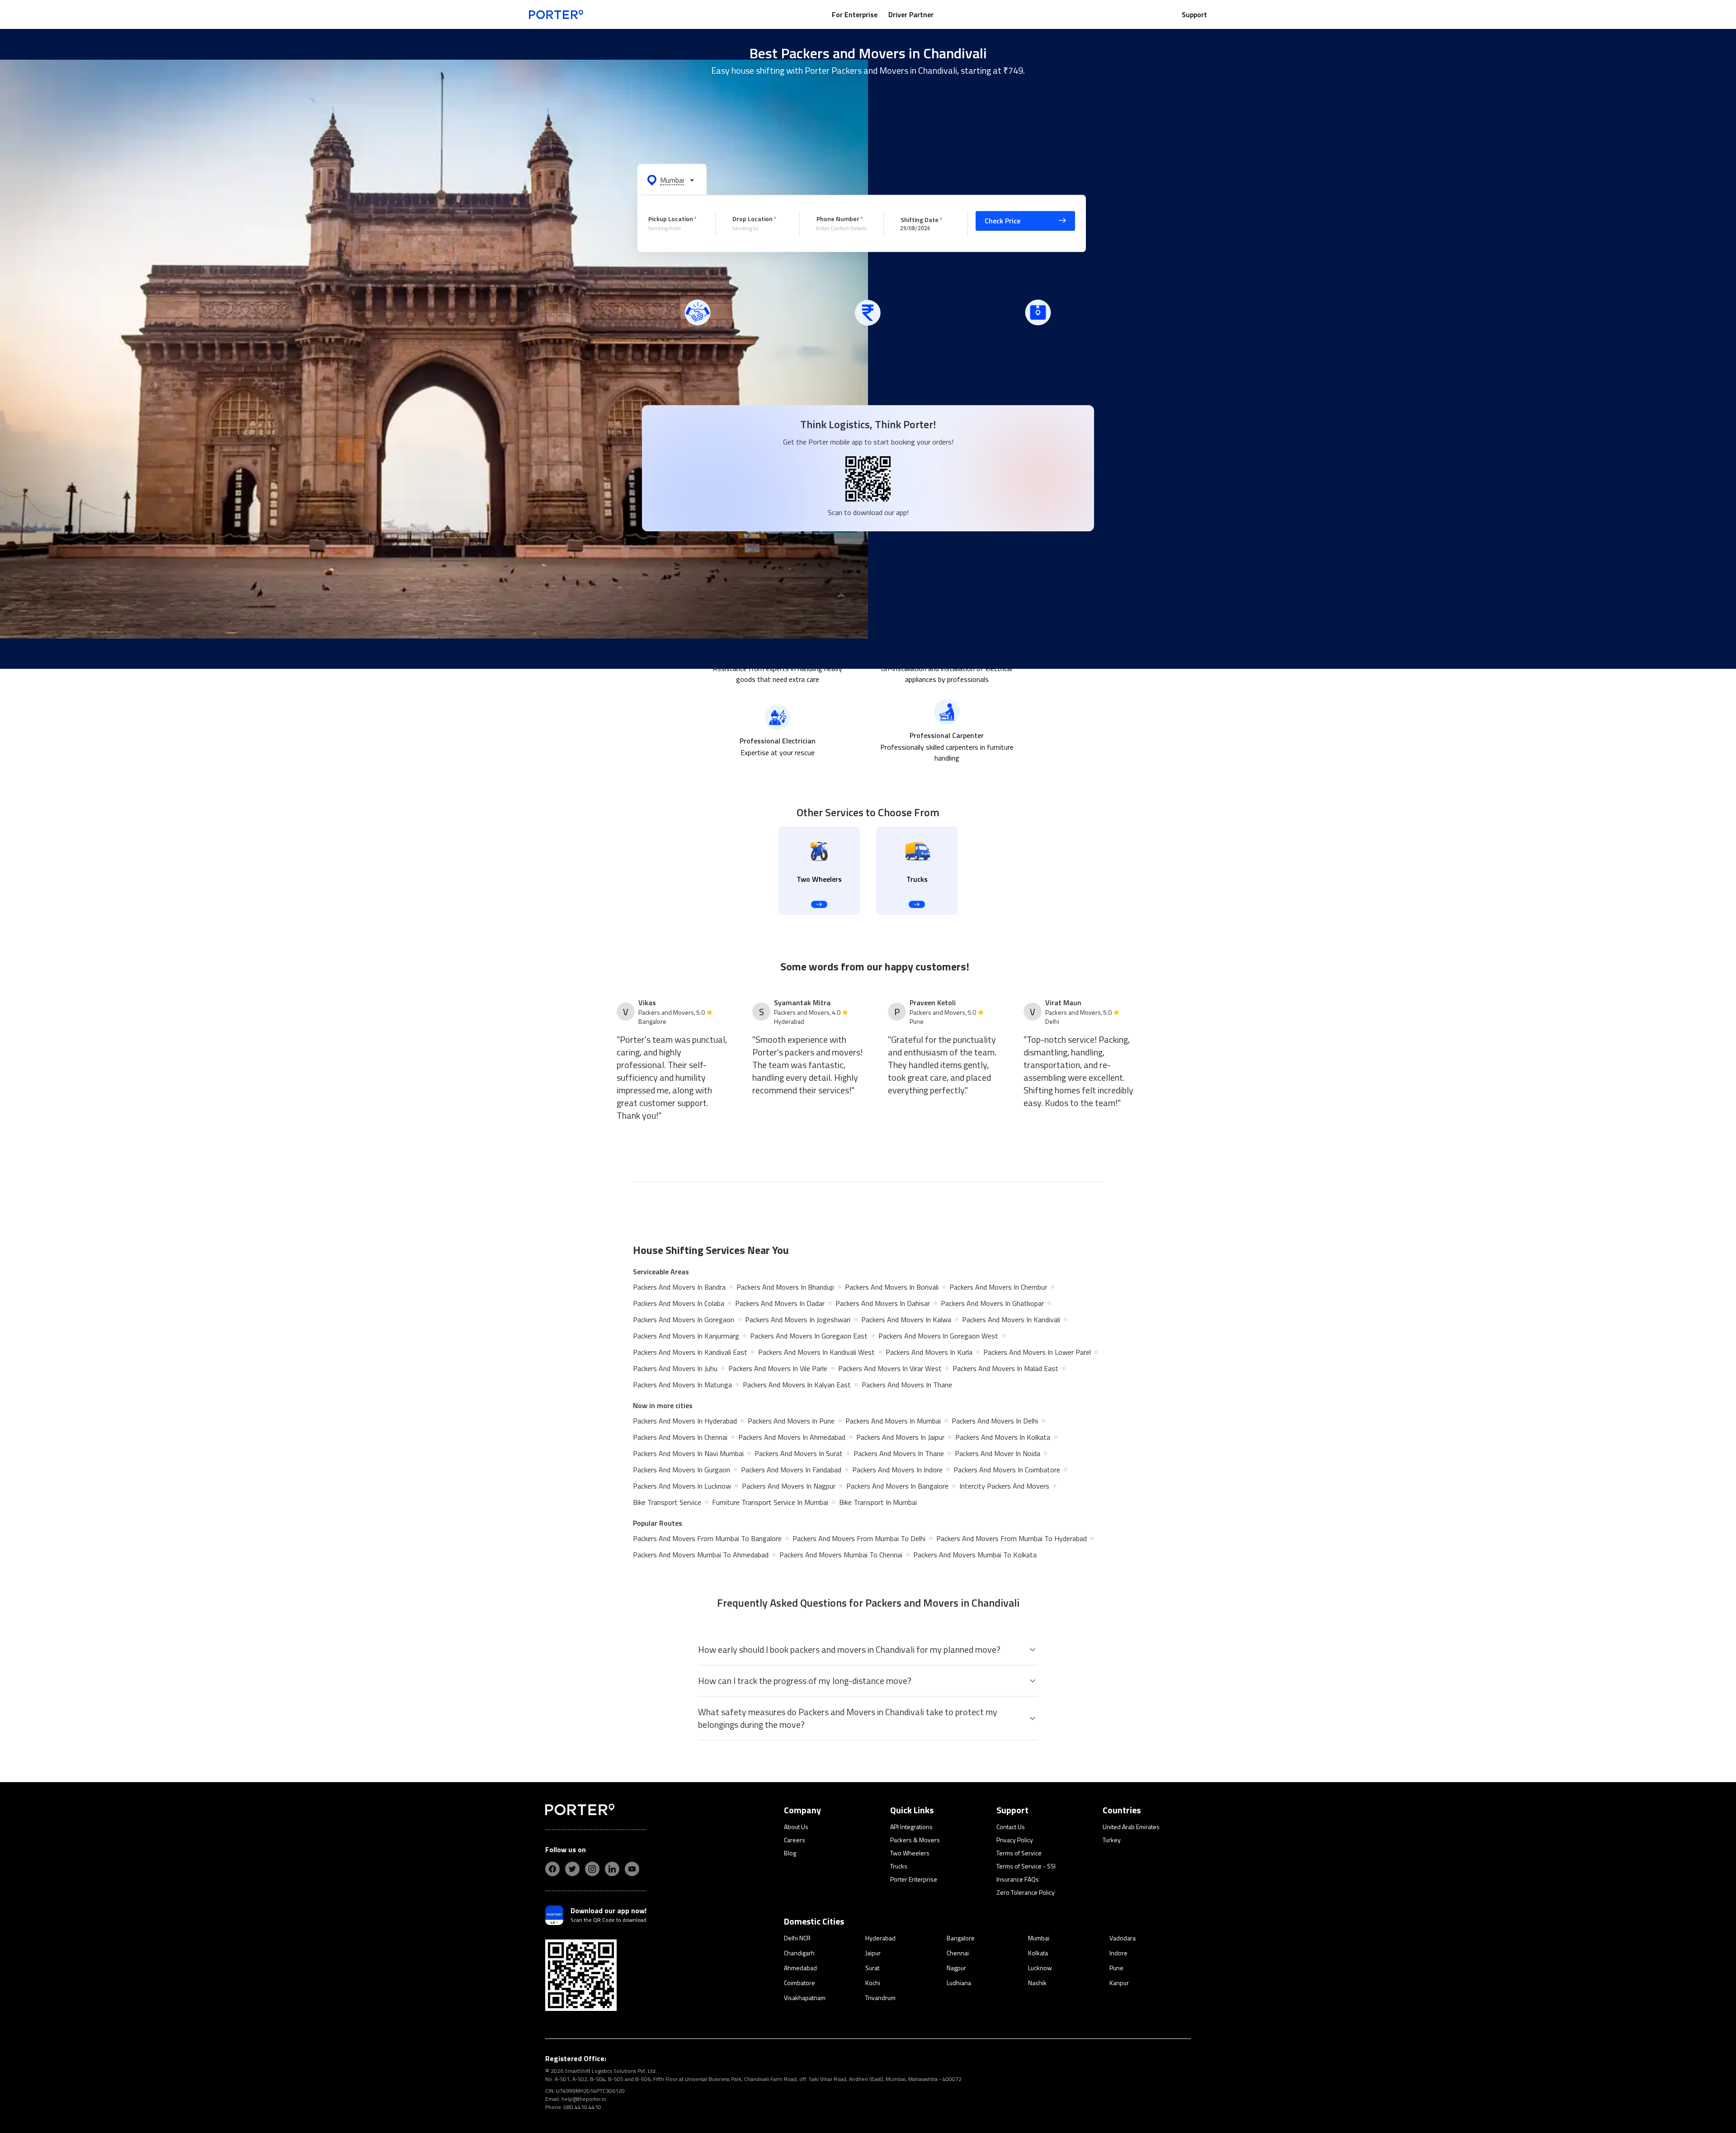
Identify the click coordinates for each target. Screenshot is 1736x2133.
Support (1194, 14)
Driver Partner (911, 14)
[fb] (552, 1869)
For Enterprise (855, 14)
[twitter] (572, 1869)
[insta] (592, 1869)
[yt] (632, 1869)
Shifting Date (920, 219)
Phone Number (838, 219)
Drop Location (752, 219)
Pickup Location (671, 219)
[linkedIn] (612, 1869)
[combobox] (675, 228)
